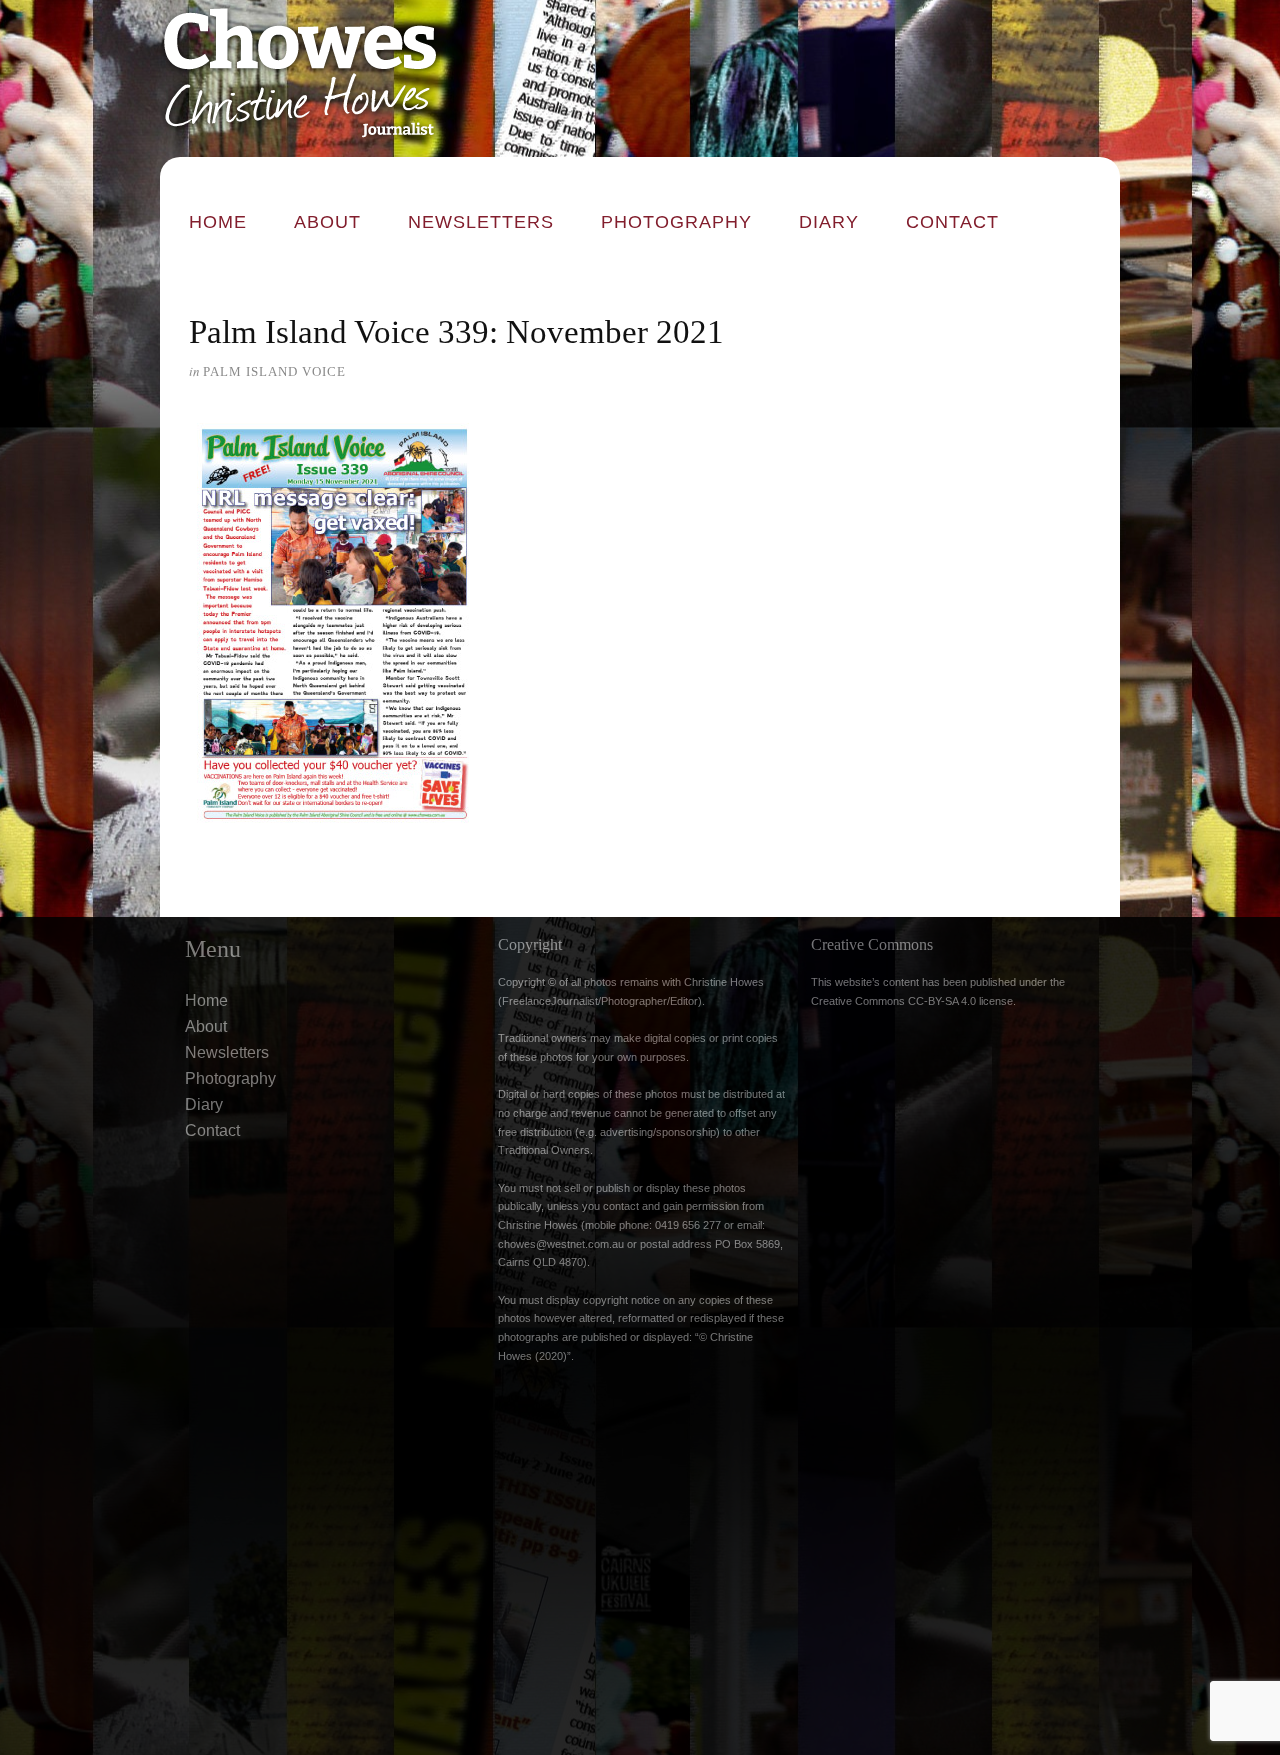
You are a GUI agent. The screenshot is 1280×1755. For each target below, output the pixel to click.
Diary (829, 222)
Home (218, 222)
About (327, 222)
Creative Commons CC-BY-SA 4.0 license (912, 1001)
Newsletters (481, 222)
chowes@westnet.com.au (561, 1244)
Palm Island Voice (274, 371)
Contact (952, 222)
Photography (676, 222)
